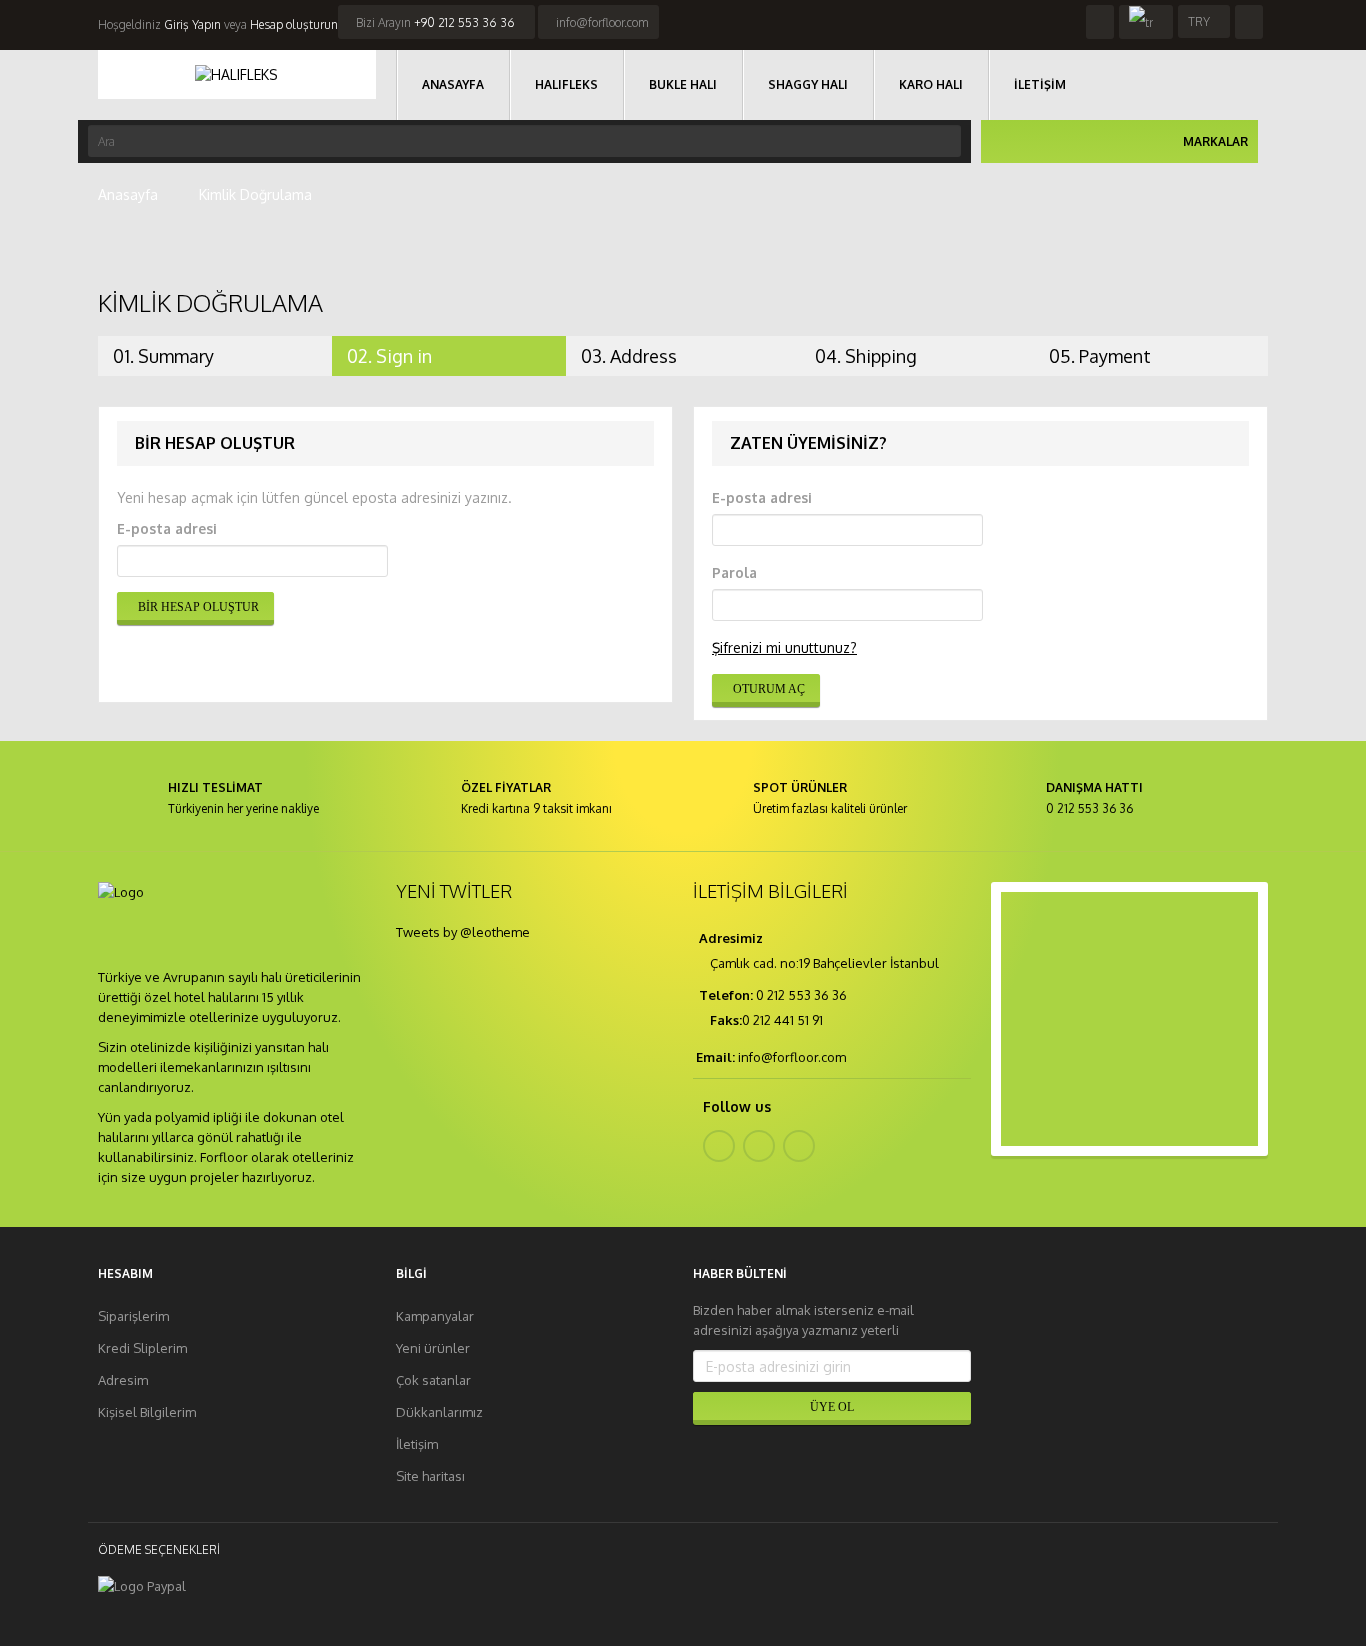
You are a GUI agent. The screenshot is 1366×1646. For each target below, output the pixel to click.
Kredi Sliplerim (142, 1348)
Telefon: (724, 995)
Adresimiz (729, 938)
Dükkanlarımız (439, 1412)
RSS (799, 1146)
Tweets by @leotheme (463, 932)
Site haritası (430, 1476)
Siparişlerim (133, 1316)
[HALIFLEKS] (237, 74)
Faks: (726, 1020)
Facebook (719, 1146)
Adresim (123, 1380)
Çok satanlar (433, 1380)
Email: (715, 1057)
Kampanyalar (435, 1316)
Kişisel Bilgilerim (147, 1412)
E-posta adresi (167, 528)
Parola (734, 572)
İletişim (417, 1444)
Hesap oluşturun (294, 24)
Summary (163, 356)
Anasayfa (128, 194)
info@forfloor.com (602, 22)
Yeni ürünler (433, 1348)
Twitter (759, 1146)
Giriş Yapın (191, 24)
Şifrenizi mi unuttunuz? (784, 647)
